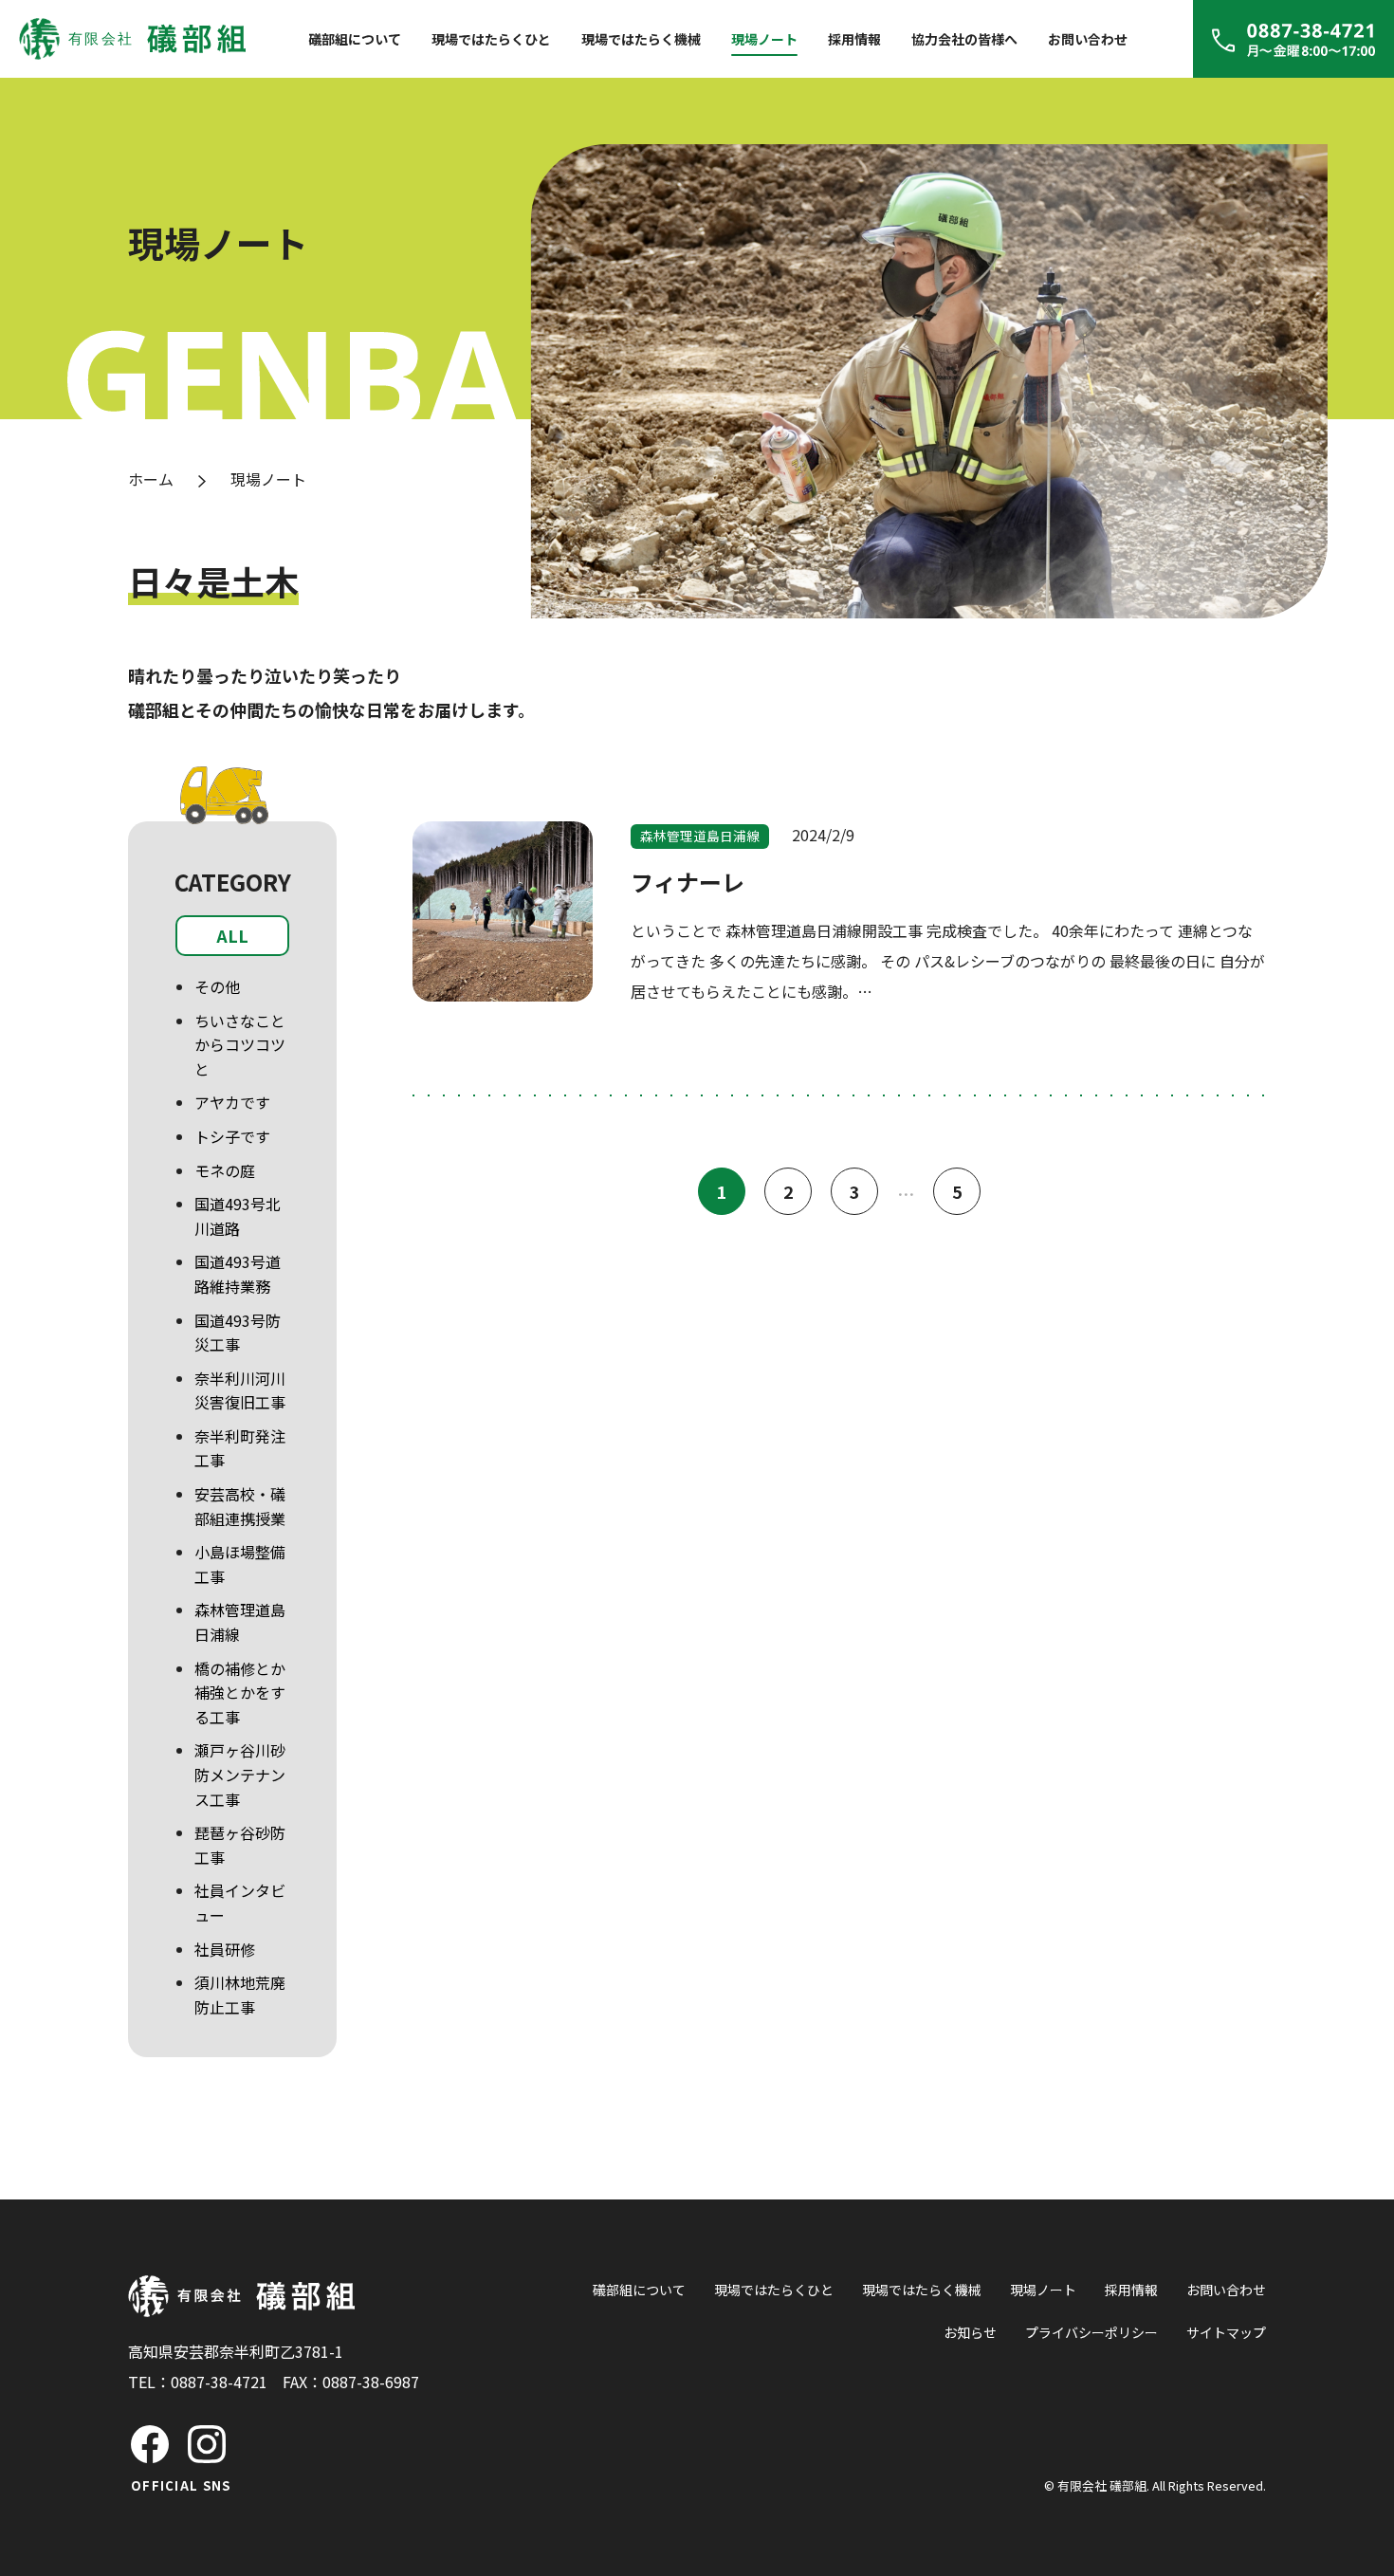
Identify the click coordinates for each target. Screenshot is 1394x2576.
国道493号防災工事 (238, 1333)
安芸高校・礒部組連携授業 (240, 1506)
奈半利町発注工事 (240, 1448)
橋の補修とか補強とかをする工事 (240, 1693)
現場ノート (764, 39)
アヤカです (232, 1102)
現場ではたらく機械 (641, 39)
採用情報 (854, 39)
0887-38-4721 (219, 2382)
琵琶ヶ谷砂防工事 (240, 1845)
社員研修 (225, 1949)
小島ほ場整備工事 (240, 1564)
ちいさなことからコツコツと (240, 1045)
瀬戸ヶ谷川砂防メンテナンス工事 (240, 1774)
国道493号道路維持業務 (238, 1274)
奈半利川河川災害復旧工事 (240, 1390)
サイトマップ (1226, 2332)
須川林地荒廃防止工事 (240, 1995)
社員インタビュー (240, 1903)
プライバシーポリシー (1091, 2332)
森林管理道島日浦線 (240, 1622)
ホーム (151, 479)
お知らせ (970, 2332)
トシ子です (232, 1136)
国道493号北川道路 (238, 1216)
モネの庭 (225, 1170)
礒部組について (355, 39)
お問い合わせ (1088, 39)
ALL (232, 935)
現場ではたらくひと (491, 39)
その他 (217, 986)
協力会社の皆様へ (964, 39)
